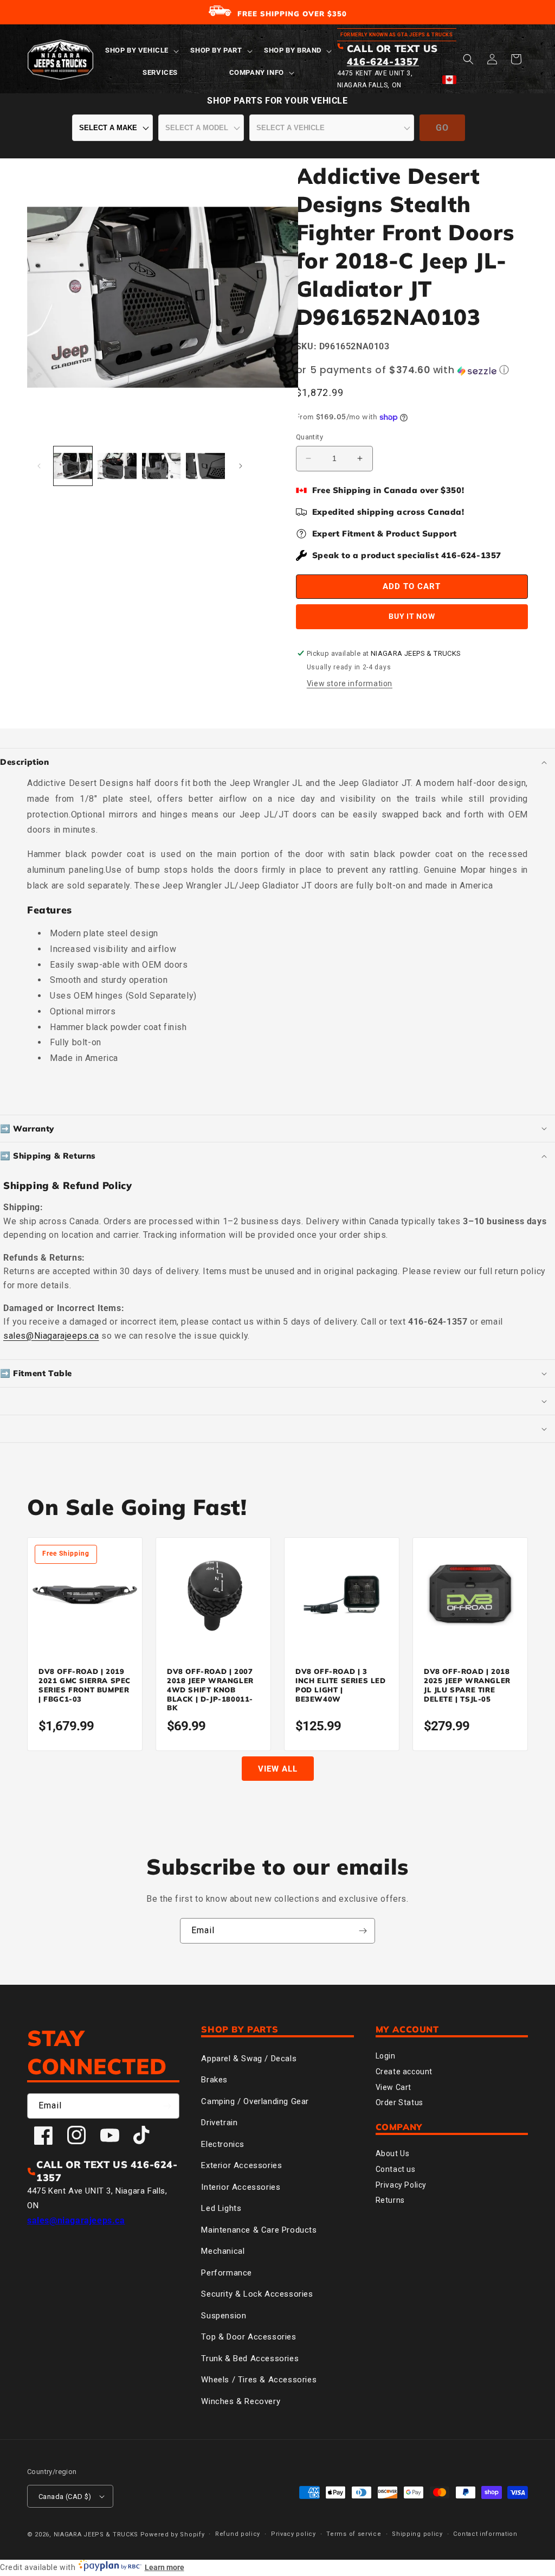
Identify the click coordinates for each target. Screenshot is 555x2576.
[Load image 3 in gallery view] (161, 466)
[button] (141, 51)
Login (386, 2056)
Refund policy (238, 2534)
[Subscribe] (363, 1931)
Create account (404, 2072)
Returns (390, 2200)
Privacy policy (293, 2534)
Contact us (396, 2169)
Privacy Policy (401, 2185)
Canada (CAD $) (65, 2497)
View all (278, 1769)
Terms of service (354, 2534)
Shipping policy (417, 2534)
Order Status (399, 2102)
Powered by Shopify (173, 2535)
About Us (393, 2153)
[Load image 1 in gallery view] (73, 466)
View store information (350, 683)
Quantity (309, 437)
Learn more (164, 2567)
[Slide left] (39, 466)
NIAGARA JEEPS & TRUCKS (96, 2535)
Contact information (485, 2534)
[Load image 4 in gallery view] (205, 466)
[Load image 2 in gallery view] (117, 466)
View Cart (393, 2087)
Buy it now (412, 616)
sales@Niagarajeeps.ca (51, 1336)
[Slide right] (241, 466)
